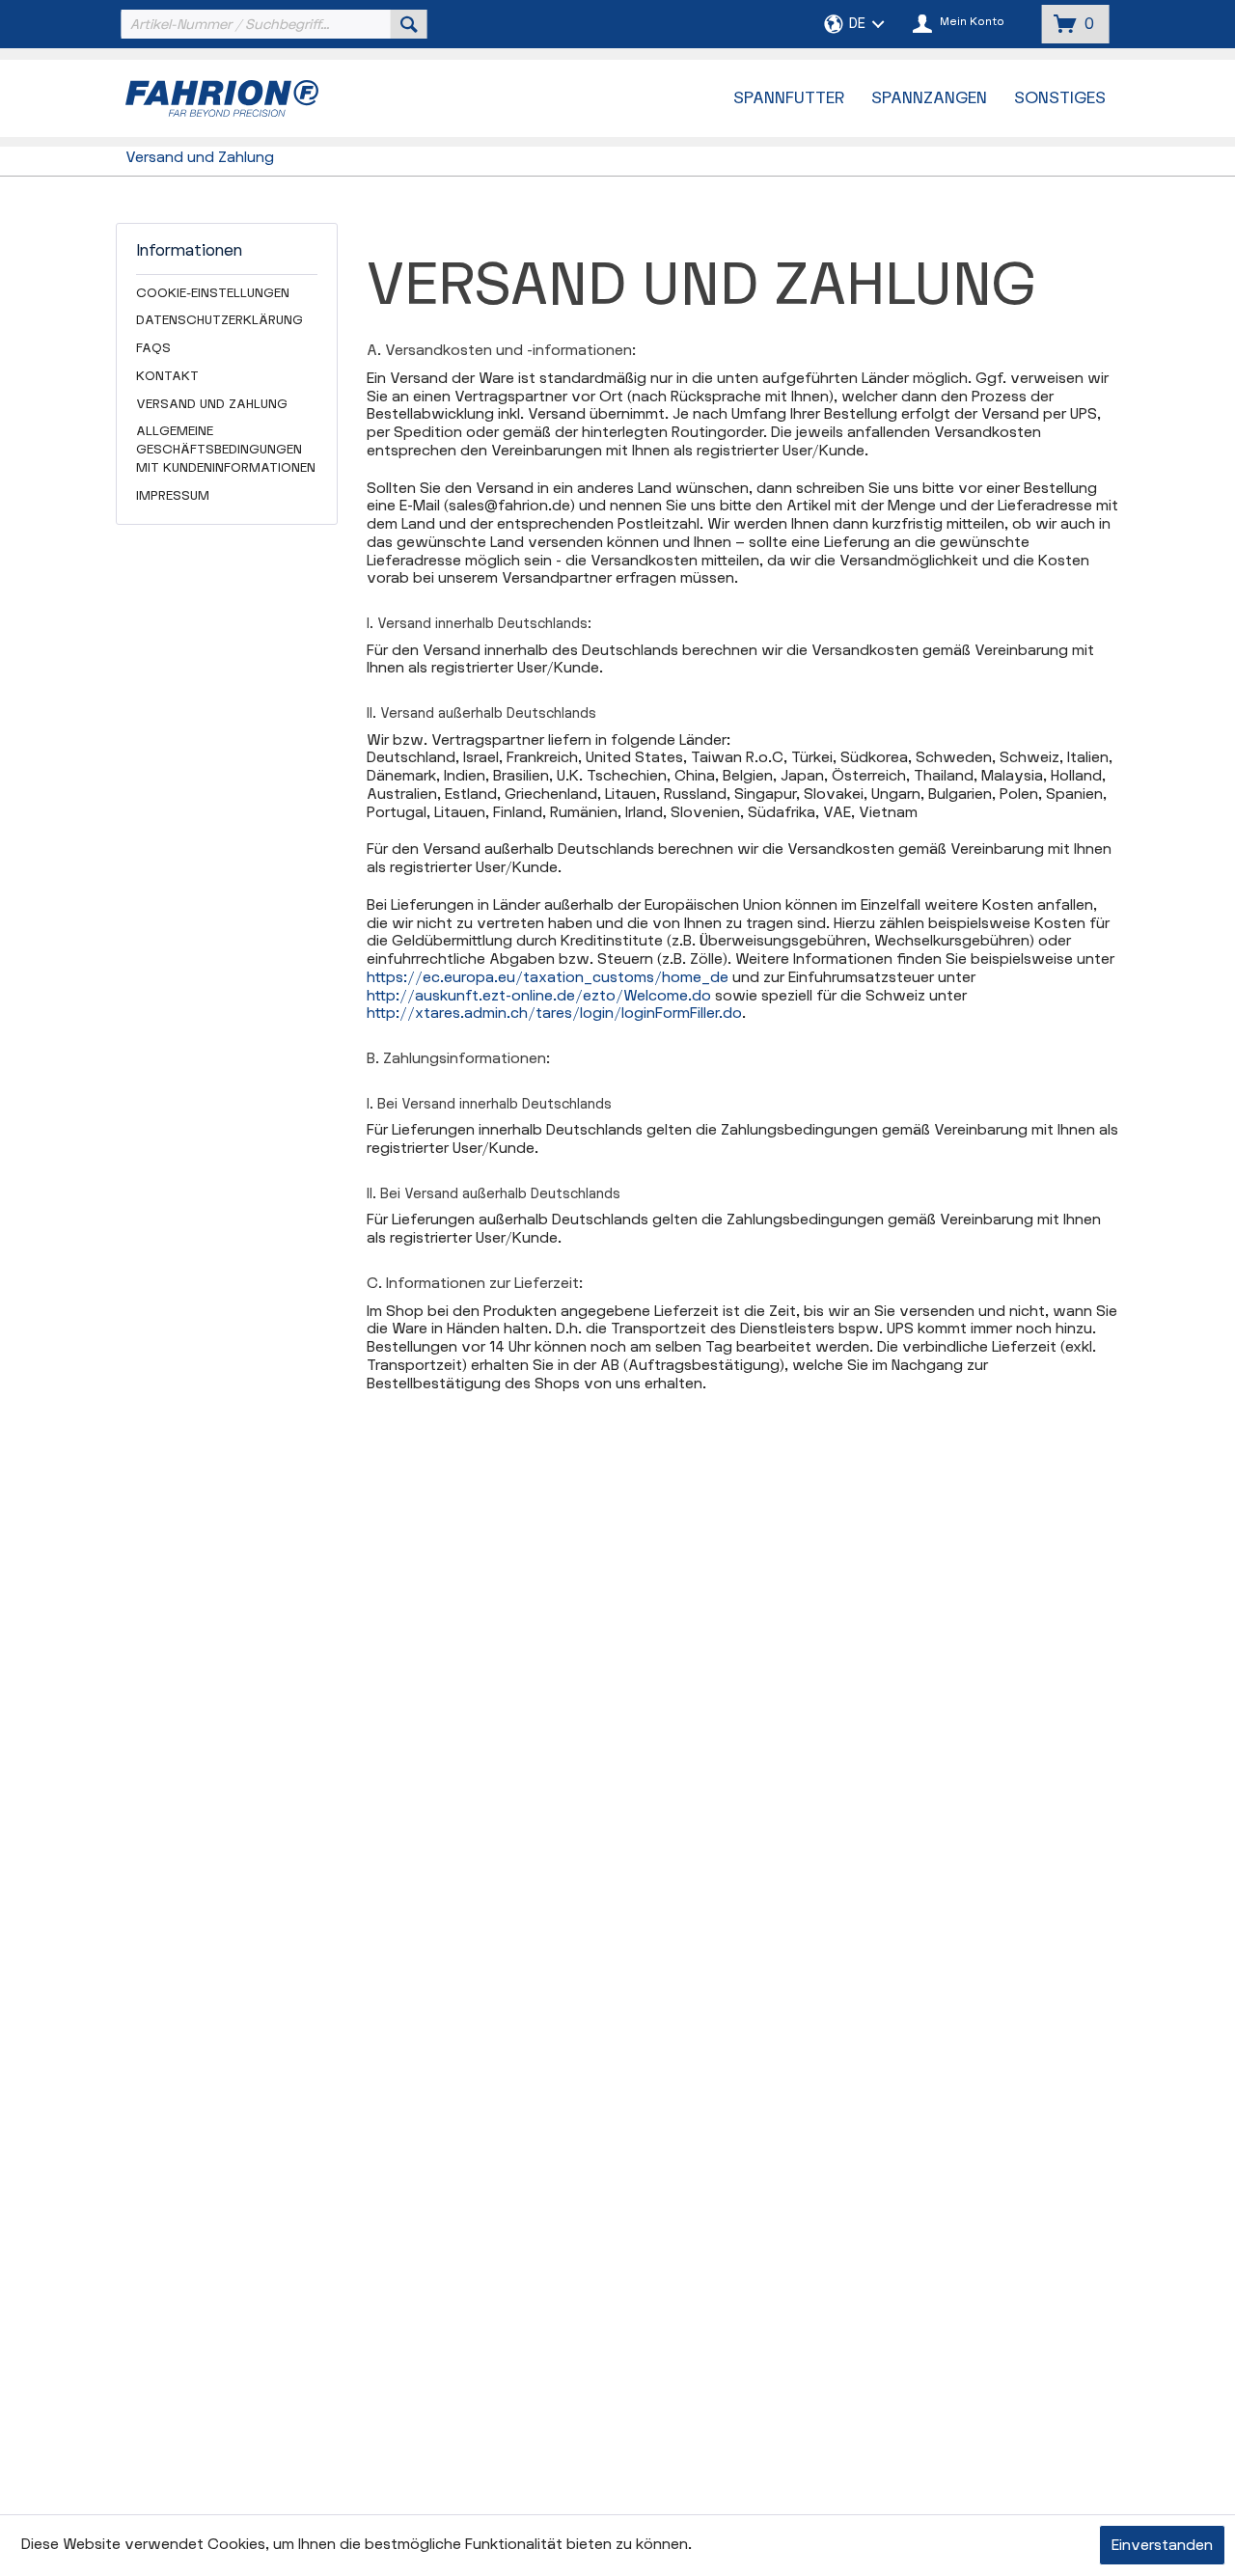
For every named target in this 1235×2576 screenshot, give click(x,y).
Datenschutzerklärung (220, 320)
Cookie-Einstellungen (213, 293)
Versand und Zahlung (212, 404)
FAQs (153, 348)
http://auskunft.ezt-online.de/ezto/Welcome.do (539, 996)
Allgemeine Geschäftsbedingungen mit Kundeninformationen (226, 450)
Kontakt (167, 376)
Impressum (173, 496)
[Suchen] (409, 24)
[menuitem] (272, 24)
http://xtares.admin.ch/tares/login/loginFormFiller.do (554, 1014)
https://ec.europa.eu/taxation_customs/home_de (548, 978)
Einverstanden (1162, 2546)
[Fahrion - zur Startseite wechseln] (271, 98)
